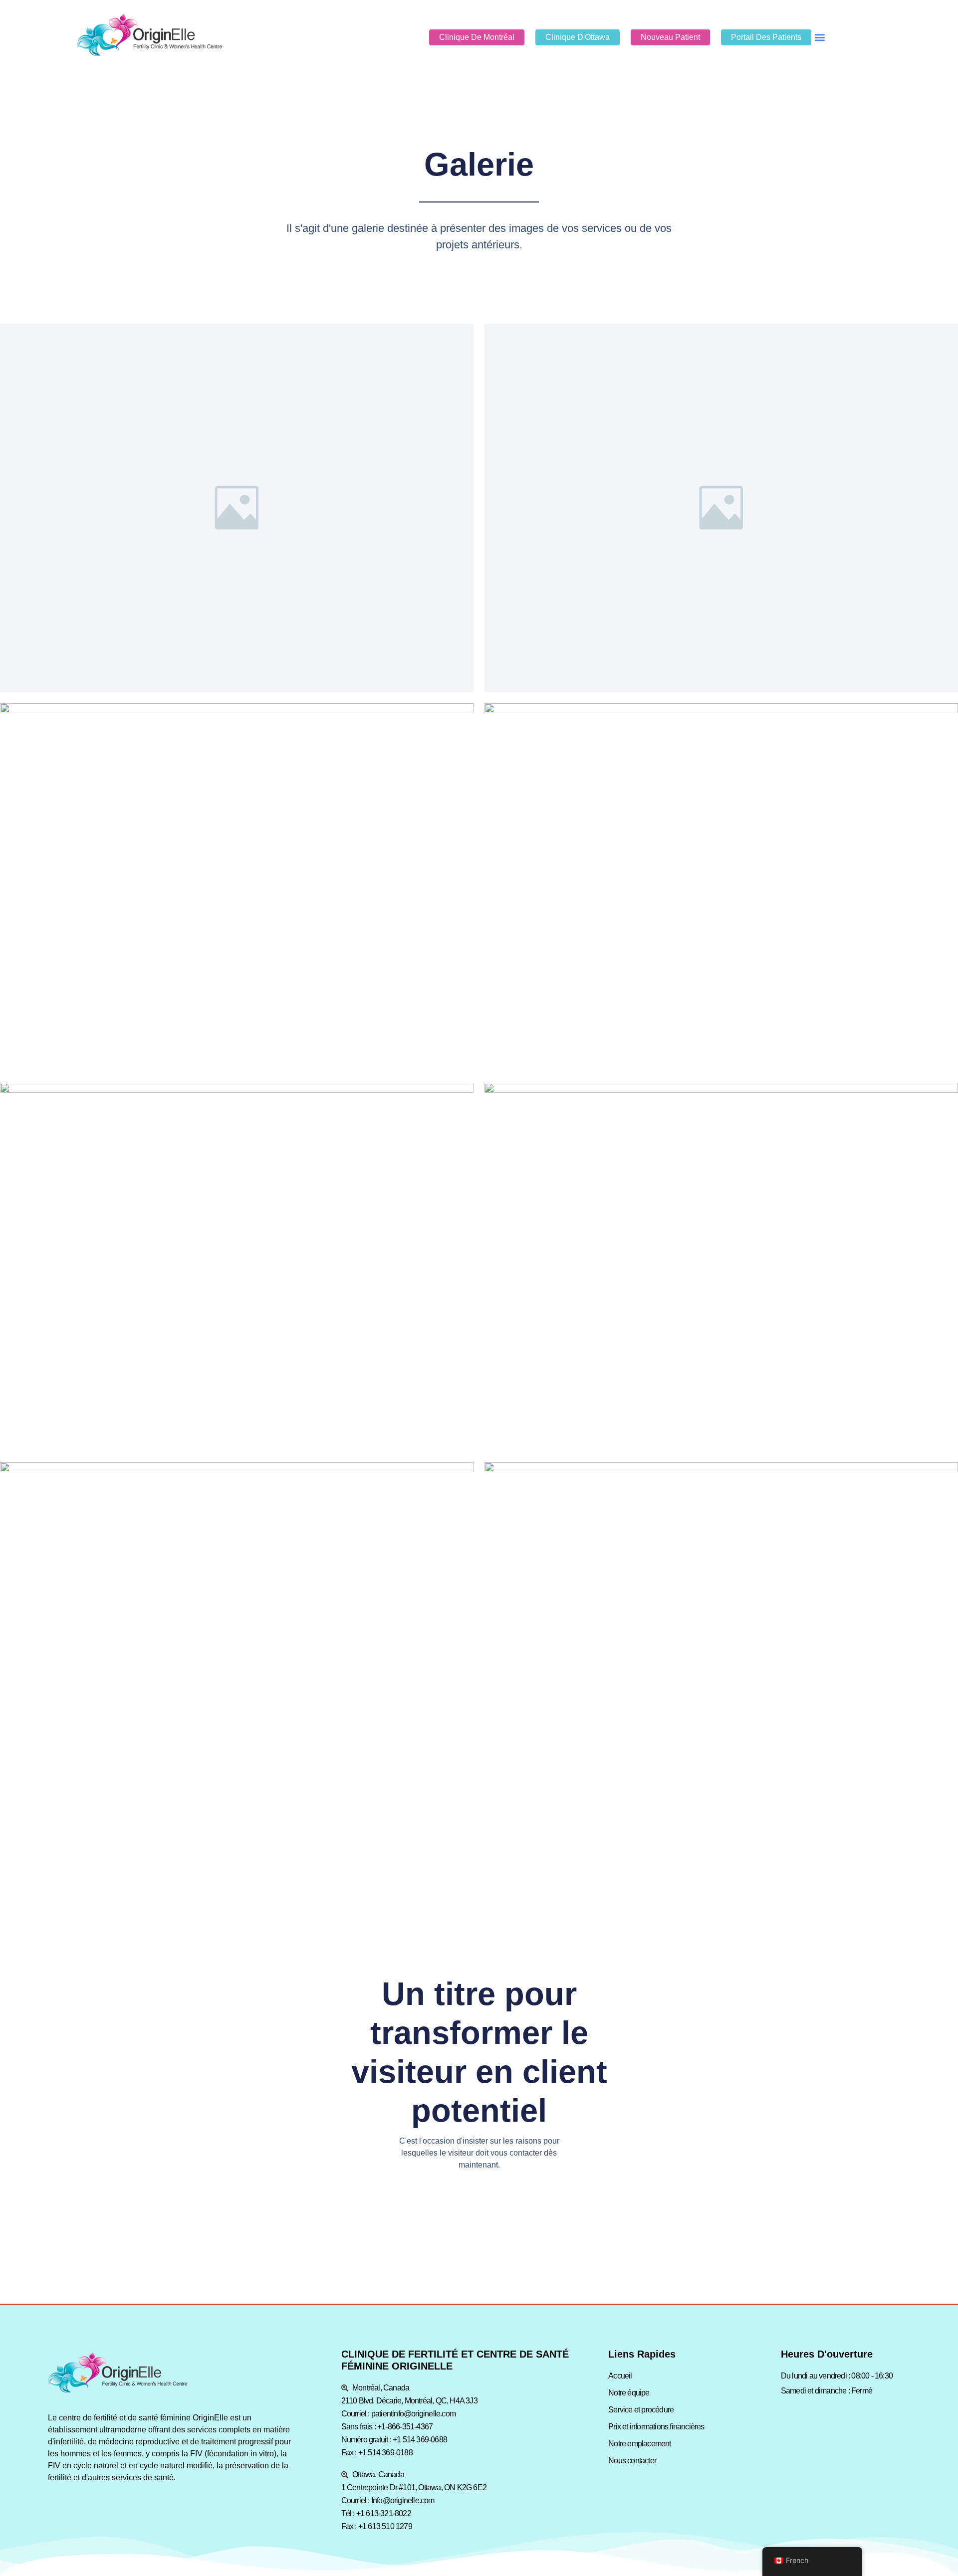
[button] (820, 37)
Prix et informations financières (656, 2427)
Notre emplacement (639, 2444)
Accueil (620, 2376)
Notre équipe (629, 2393)
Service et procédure (641, 2410)
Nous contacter (632, 2461)
